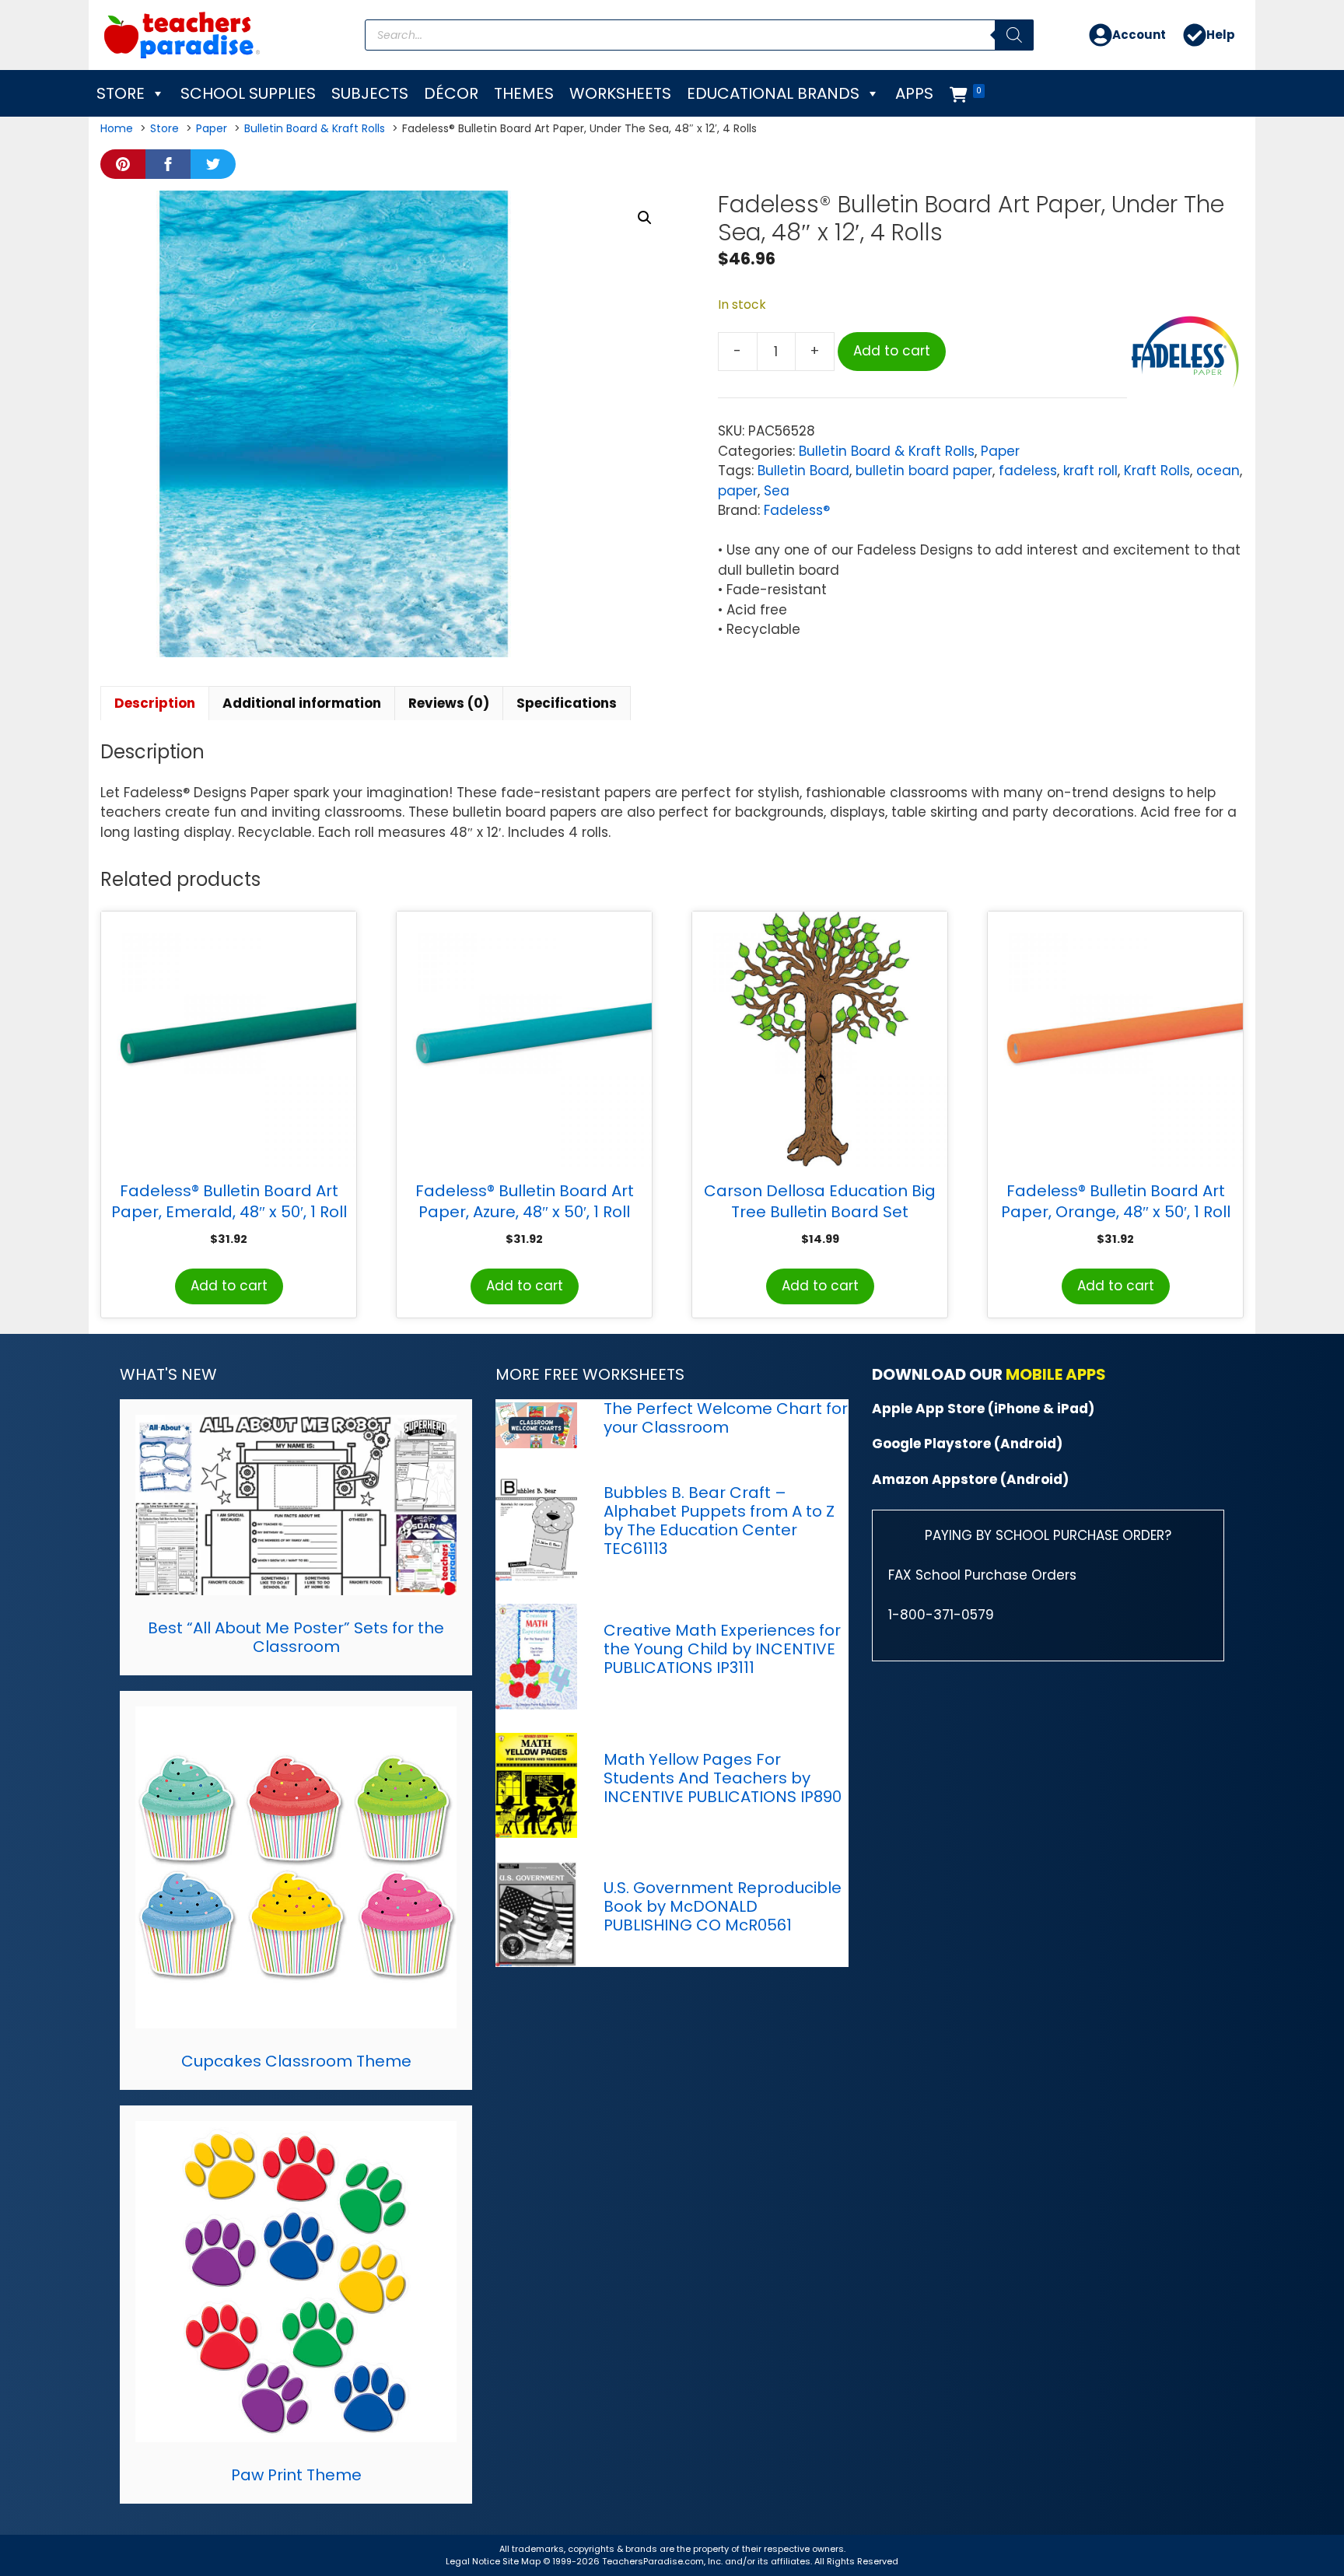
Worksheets (620, 93)
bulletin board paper (924, 471)
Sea (777, 491)
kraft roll (1090, 471)
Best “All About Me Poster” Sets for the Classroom (296, 1637)
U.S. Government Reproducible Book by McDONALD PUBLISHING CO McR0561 (723, 1906)
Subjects (370, 93)
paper (738, 491)
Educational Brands (773, 93)
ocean (1218, 471)
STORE (121, 93)
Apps (914, 93)
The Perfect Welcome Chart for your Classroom (726, 1418)
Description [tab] (155, 703)
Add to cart (892, 351)
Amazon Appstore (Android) (970, 1479)
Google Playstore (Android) (967, 1444)
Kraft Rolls (1157, 471)
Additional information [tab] (302, 703)
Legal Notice (473, 2561)
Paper (1000, 451)
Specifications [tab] (567, 703)
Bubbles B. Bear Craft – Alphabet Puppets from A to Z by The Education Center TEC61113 (719, 1521)
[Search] (1014, 35)
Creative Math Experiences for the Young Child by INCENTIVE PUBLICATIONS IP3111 (722, 1649)
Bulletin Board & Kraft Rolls (887, 451)
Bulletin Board (803, 471)
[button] (645, 218)
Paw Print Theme (296, 2475)
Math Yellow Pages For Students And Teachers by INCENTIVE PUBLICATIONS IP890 (723, 1778)
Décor (451, 93)
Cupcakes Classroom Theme (296, 2061)
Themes (524, 93)
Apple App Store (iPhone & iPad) (983, 1409)
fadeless (1028, 471)
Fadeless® (797, 510)
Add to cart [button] (229, 1286)
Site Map (523, 2561)
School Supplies (248, 93)
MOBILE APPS (1056, 1374)
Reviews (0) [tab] (449, 703)
